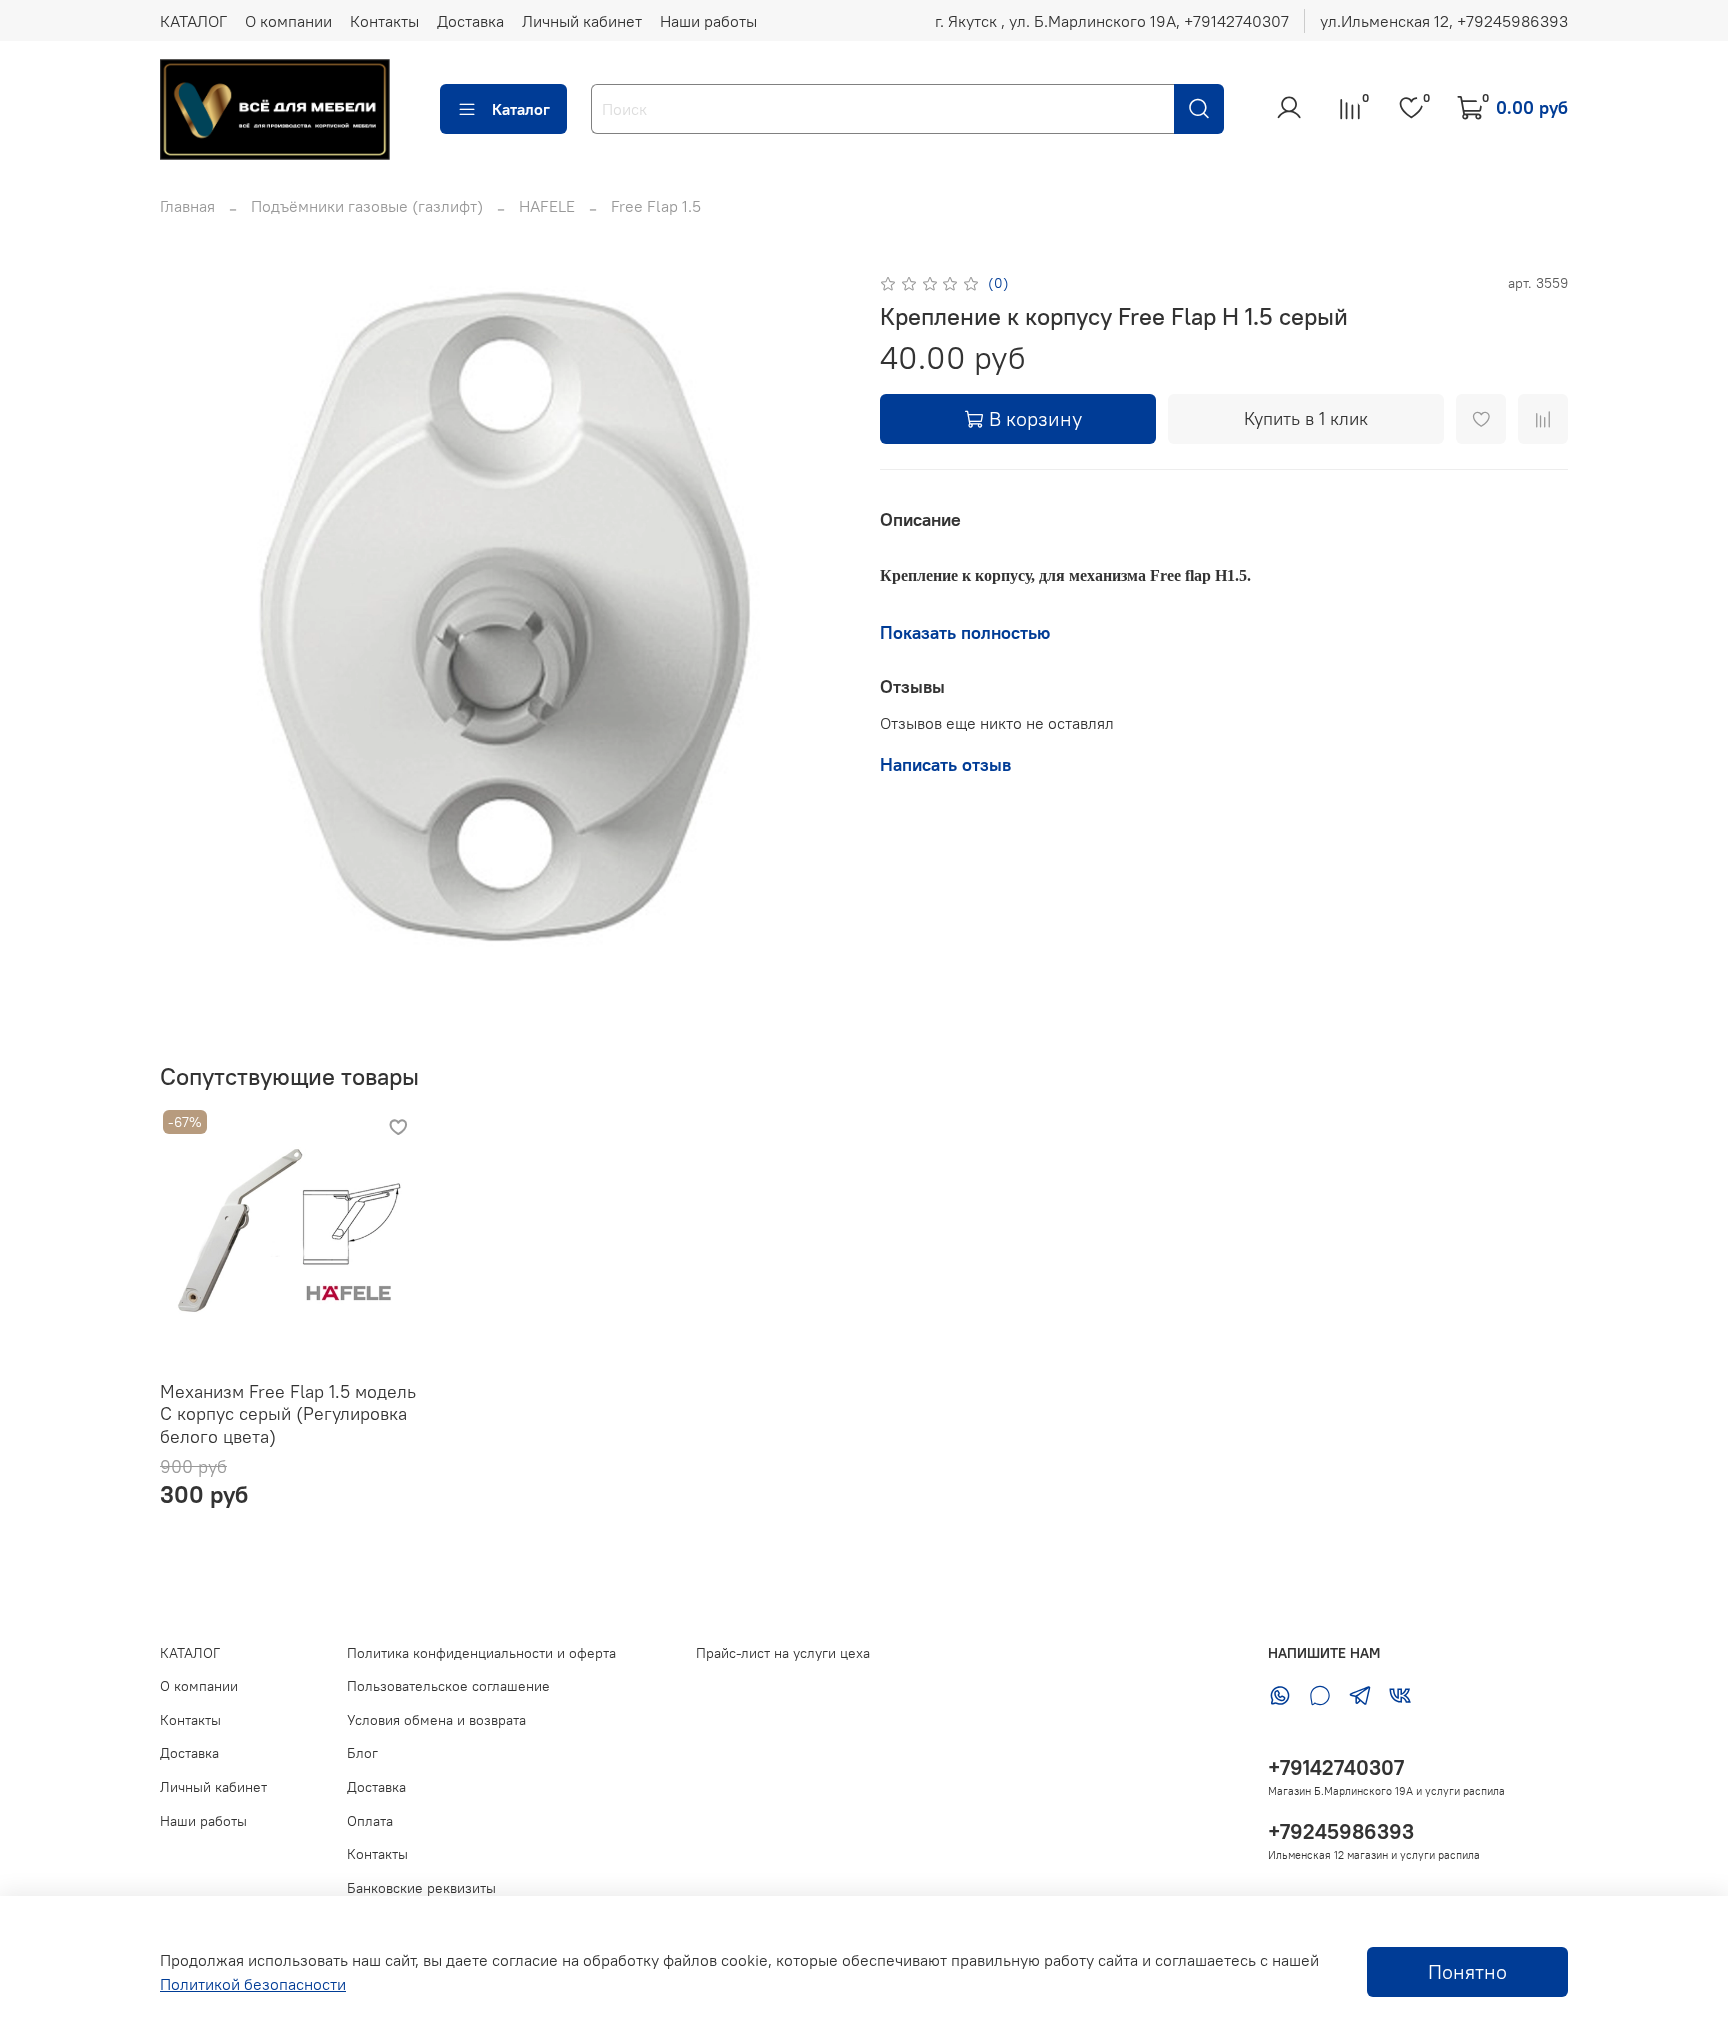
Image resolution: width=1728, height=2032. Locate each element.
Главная (187, 206)
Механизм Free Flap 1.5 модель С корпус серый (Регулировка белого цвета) (288, 1413)
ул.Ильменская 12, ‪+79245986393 (1444, 21)
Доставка (470, 21)
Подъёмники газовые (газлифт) (367, 206)
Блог (362, 1753)
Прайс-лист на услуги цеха (783, 1653)
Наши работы (708, 21)
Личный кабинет (582, 21)
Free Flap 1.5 (656, 206)
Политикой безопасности (253, 1984)
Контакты (384, 21)
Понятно (1467, 1971)
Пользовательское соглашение (448, 1686)
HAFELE (547, 206)
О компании (288, 21)
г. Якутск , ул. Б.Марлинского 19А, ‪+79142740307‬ (1112, 21)
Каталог (521, 109)
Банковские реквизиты (421, 1888)
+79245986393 (1341, 1831)
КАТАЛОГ (193, 21)
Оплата (370, 1821)
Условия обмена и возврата (436, 1720)
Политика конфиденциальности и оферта (481, 1653)
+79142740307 (1336, 1767)
